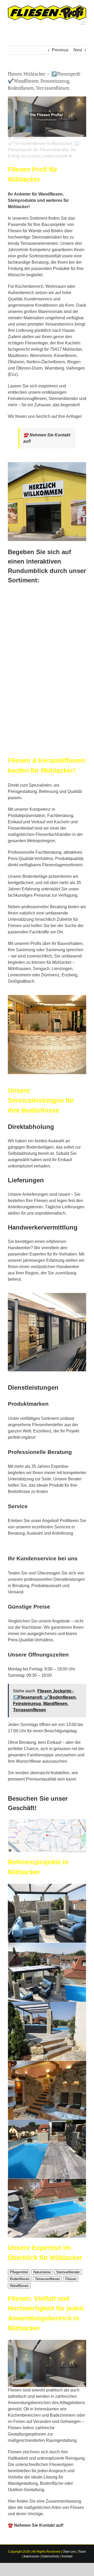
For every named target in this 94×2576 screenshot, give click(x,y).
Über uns (69, 2552)
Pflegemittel (19, 2272)
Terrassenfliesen (47, 2279)
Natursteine (42, 2272)
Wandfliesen (19, 2286)
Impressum (31, 2556)
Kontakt (67, 2556)
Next (78, 50)
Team (82, 2552)
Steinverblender (68, 2272)
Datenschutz (50, 2556)
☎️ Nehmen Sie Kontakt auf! (36, 2525)
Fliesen (71, 2279)
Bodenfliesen (20, 2279)
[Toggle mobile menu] (83, 23)
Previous (60, 50)
